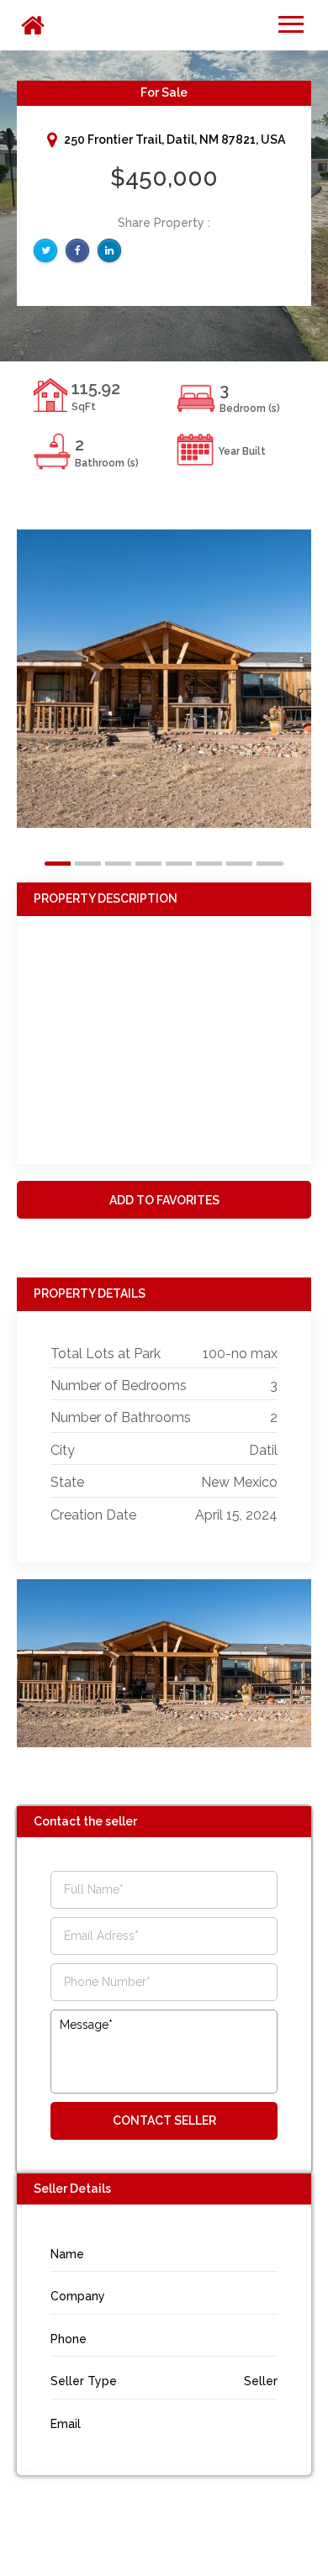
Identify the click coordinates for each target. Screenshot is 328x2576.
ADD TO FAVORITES (164, 1200)
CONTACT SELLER (164, 2120)
